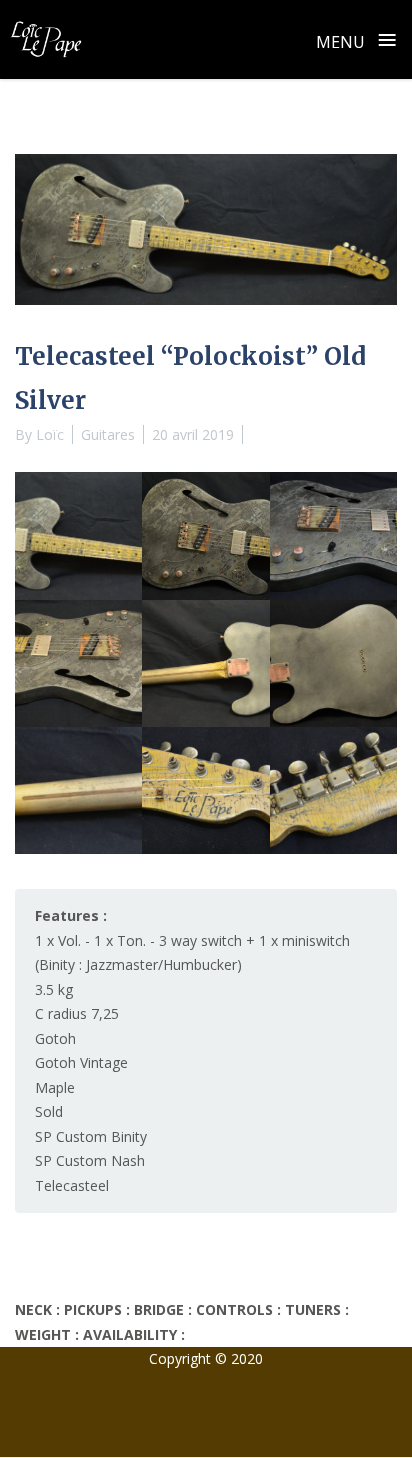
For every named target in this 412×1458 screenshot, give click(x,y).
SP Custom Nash (90, 1160)
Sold (49, 1111)
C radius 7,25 (77, 1013)
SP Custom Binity (91, 1136)
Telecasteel (72, 1185)
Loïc (50, 434)
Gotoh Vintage (81, 1062)
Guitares (108, 434)
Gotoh (55, 1038)
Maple (55, 1087)
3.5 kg (54, 989)
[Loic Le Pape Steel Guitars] (46, 39)
